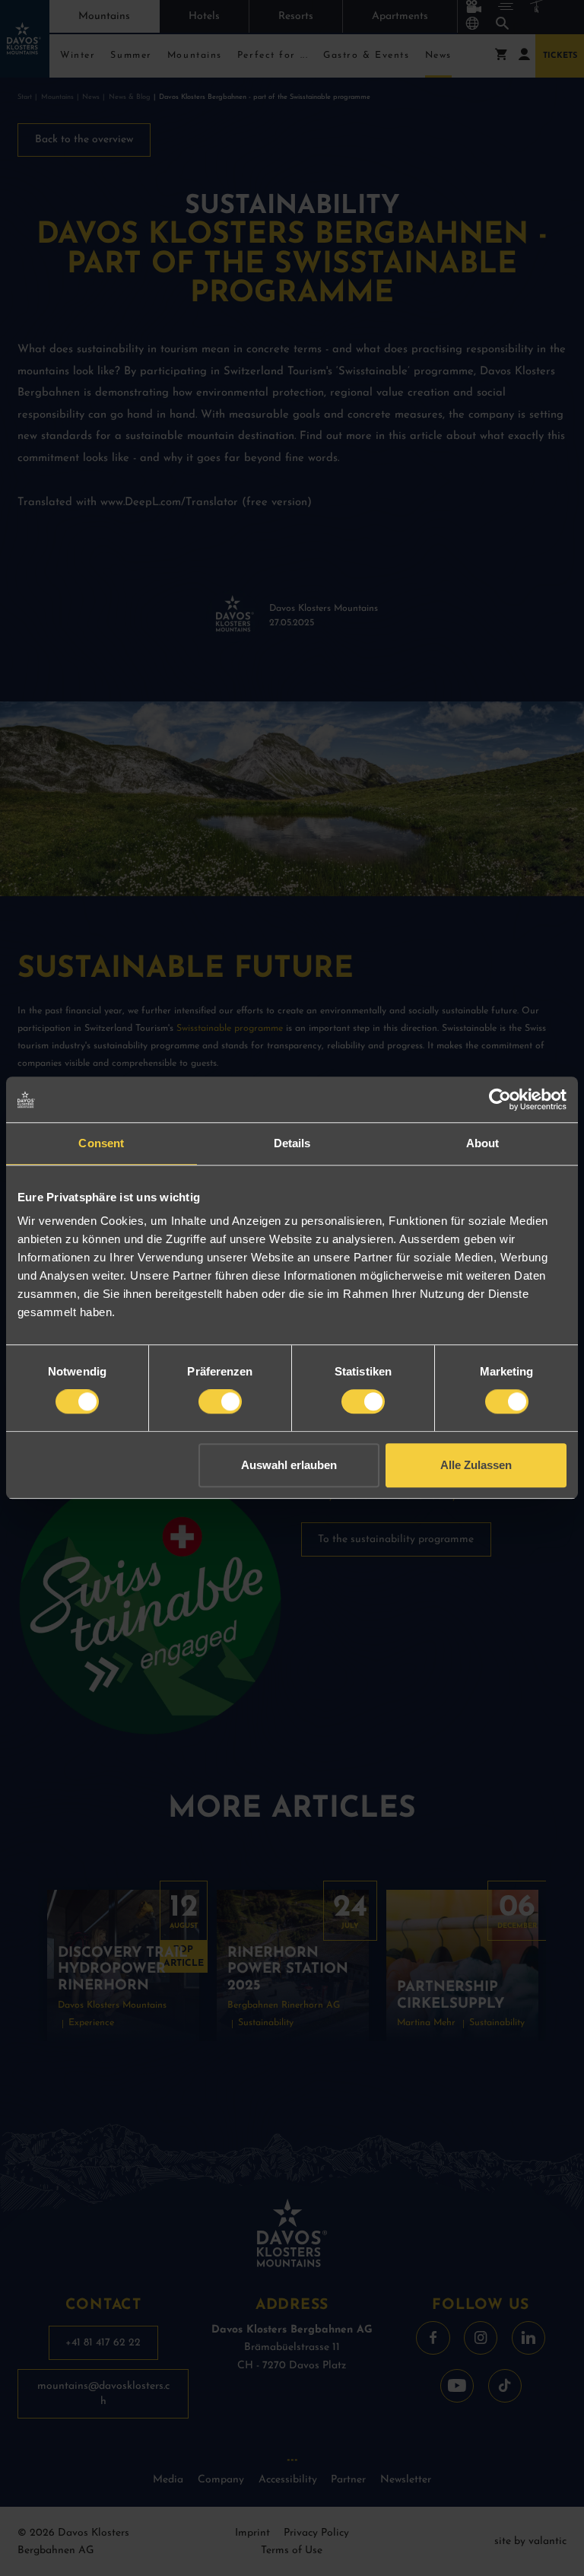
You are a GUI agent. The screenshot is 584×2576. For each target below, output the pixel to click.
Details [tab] (292, 1143)
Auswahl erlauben (289, 1465)
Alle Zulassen (476, 1465)
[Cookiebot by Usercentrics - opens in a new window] (500, 1099)
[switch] (220, 1401)
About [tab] (483, 1143)
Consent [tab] (101, 1143)
